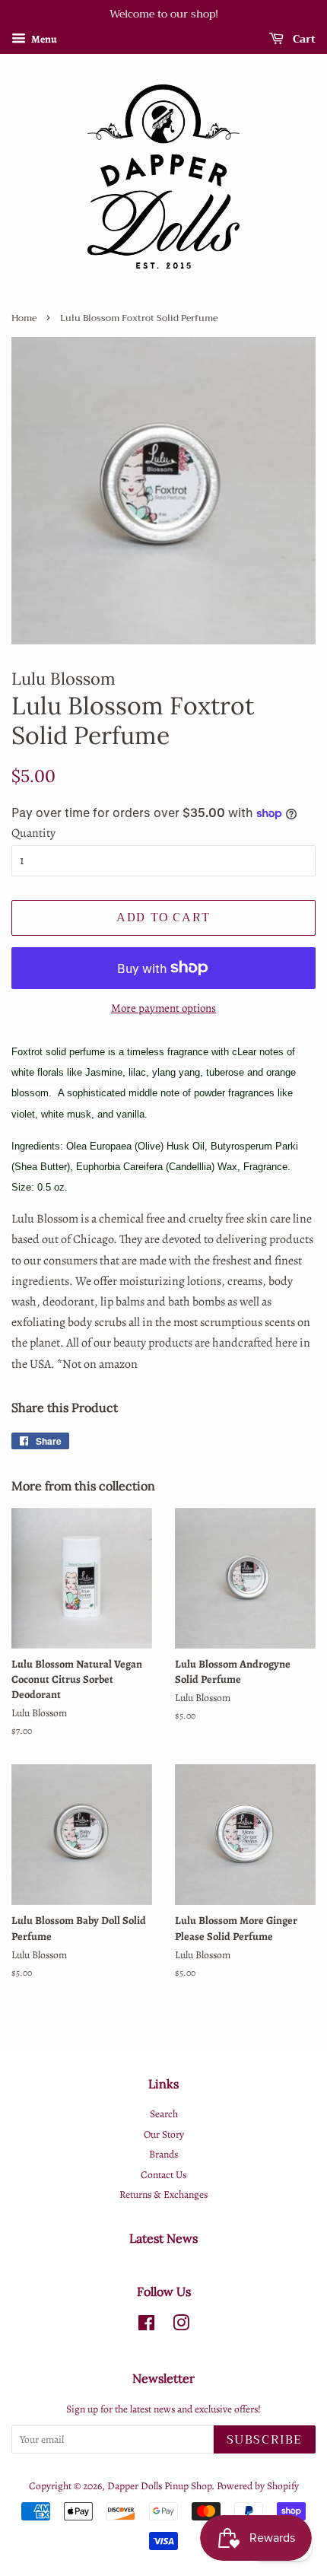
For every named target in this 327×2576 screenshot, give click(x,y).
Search (164, 2114)
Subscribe (265, 2440)
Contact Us (163, 2175)
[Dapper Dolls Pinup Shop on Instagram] (181, 2326)
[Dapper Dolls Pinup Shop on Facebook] (146, 2326)
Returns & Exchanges (163, 2194)
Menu (43, 39)
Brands (163, 2154)
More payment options (163, 1008)
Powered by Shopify (258, 2486)
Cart (303, 39)
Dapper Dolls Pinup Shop (159, 2486)
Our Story (164, 2134)
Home (24, 318)
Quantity (33, 833)
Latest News (163, 2238)
